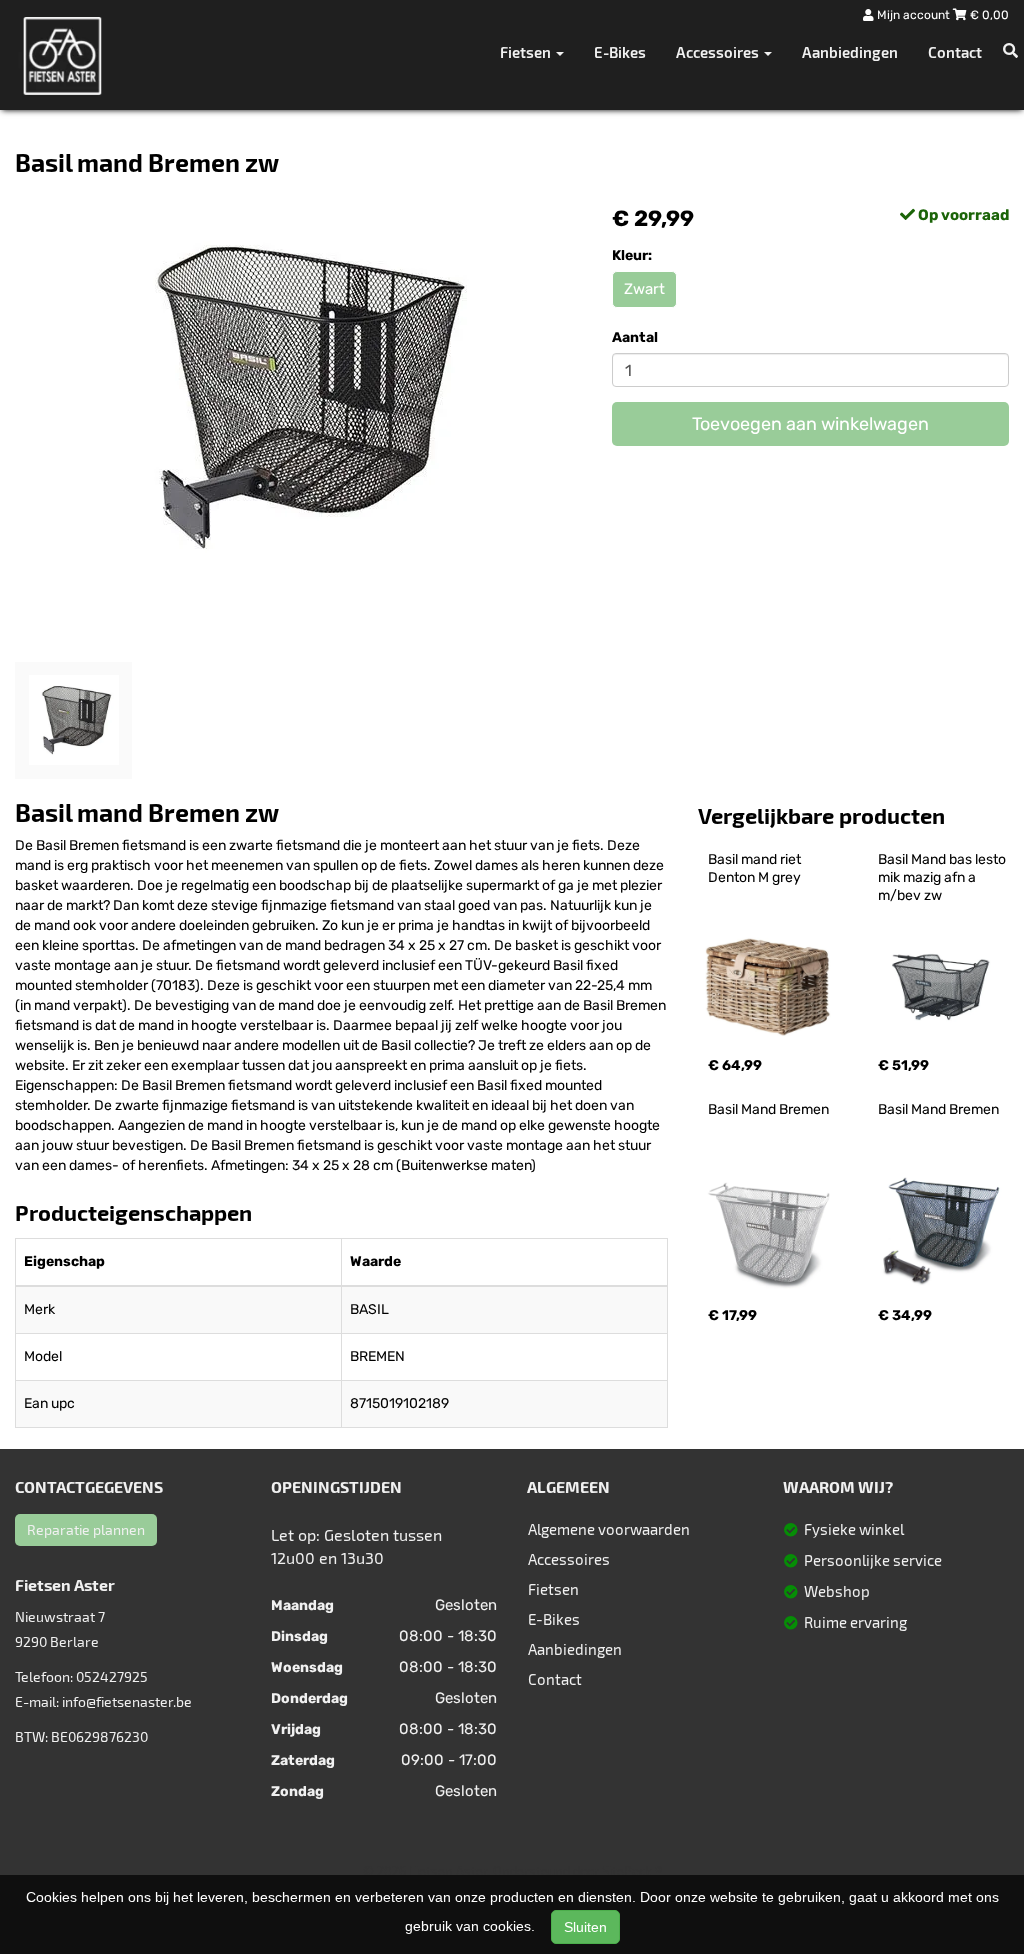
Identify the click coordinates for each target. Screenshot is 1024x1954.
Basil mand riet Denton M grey (756, 868)
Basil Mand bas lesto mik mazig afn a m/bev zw (943, 877)
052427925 (112, 1676)
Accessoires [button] (719, 52)
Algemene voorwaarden (609, 1529)
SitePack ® (632, 1871)
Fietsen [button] (527, 52)
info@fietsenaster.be (127, 1701)
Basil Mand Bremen (768, 1109)
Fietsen (553, 1589)
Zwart (644, 289)
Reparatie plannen (86, 1529)
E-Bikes (620, 52)
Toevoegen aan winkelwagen (810, 424)
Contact (955, 52)
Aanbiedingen (850, 52)
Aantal (635, 337)
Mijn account (913, 15)
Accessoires (569, 1559)
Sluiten (585, 1927)
